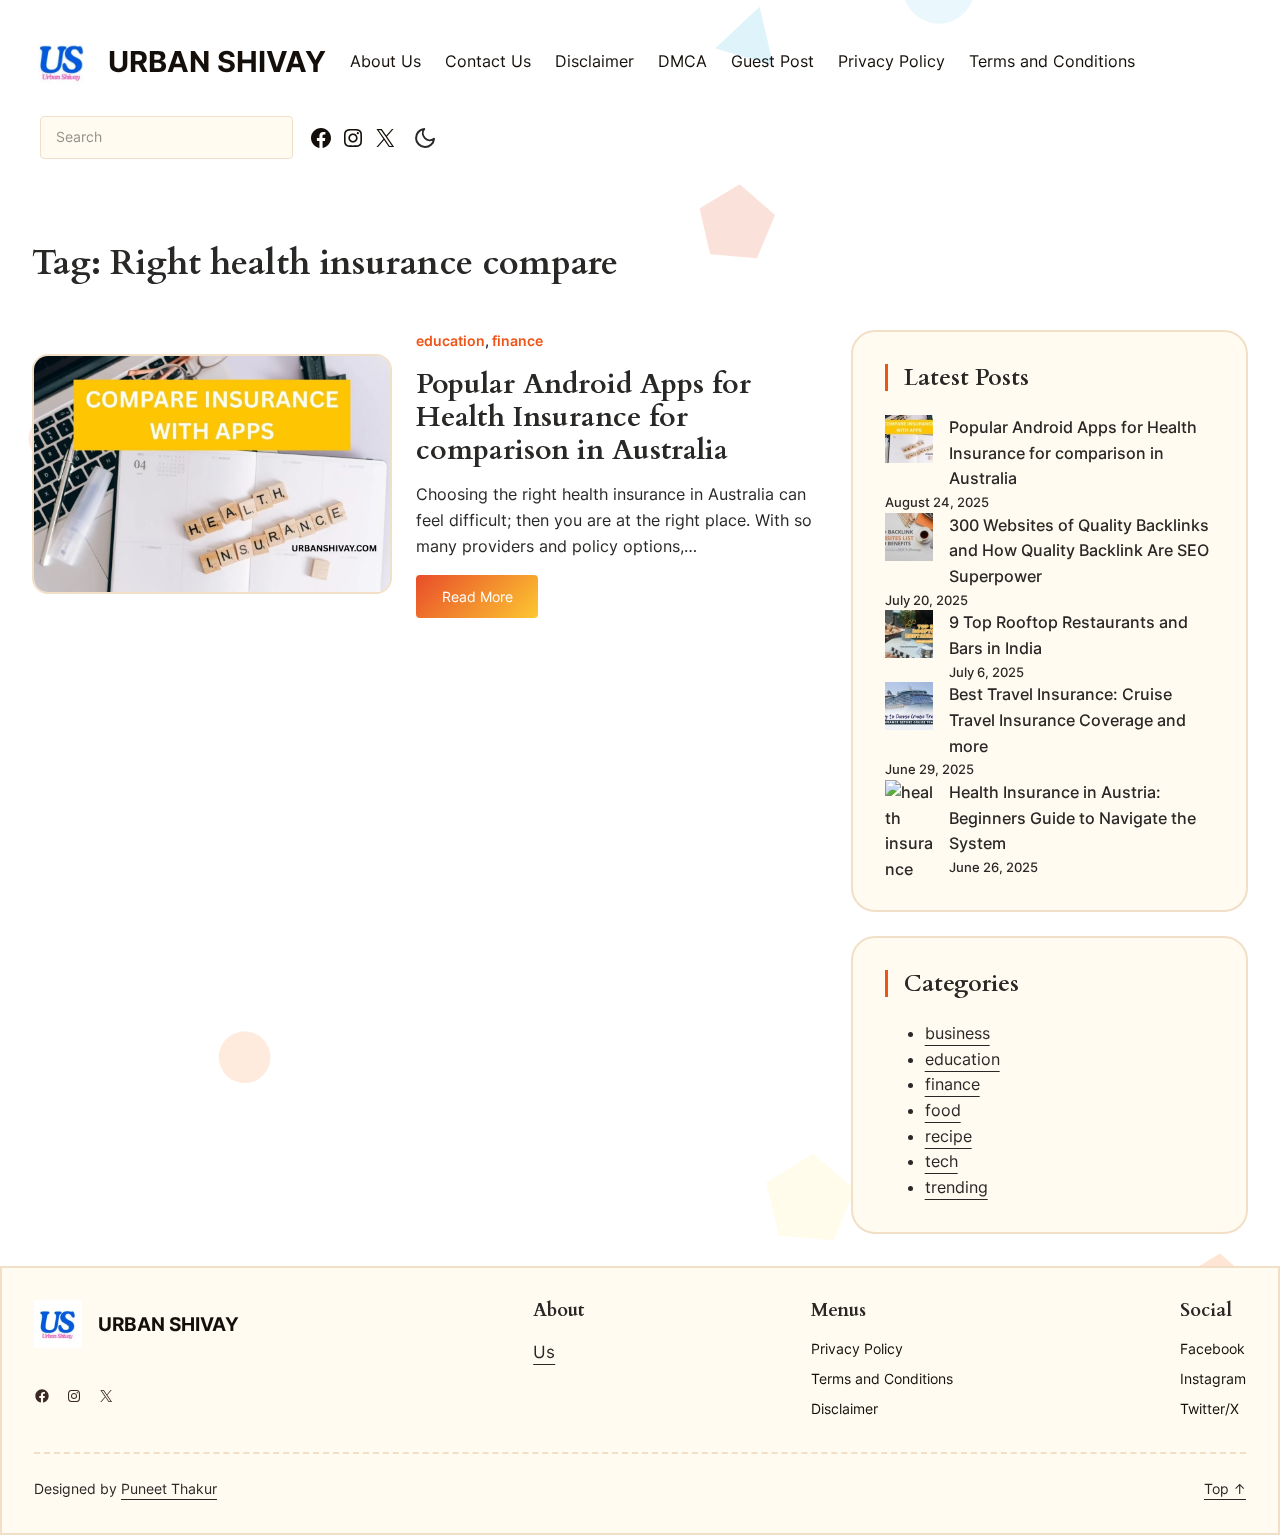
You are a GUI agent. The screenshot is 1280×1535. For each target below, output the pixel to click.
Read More (477, 603)
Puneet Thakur (169, 1488)
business (957, 1033)
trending (956, 1187)
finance (517, 340)
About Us (385, 61)
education (450, 340)
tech (941, 1161)
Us (544, 1351)
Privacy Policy (891, 61)
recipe (948, 1136)
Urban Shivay (217, 61)
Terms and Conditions (1052, 61)
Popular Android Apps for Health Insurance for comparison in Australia (583, 417)
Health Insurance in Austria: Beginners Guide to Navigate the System (1072, 817)
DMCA (682, 61)
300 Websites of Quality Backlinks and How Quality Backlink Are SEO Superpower (1079, 550)
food (943, 1110)
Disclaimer (594, 61)
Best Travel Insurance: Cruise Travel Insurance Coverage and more (1067, 719)
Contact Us (488, 61)
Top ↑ (1225, 1488)
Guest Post (772, 61)
